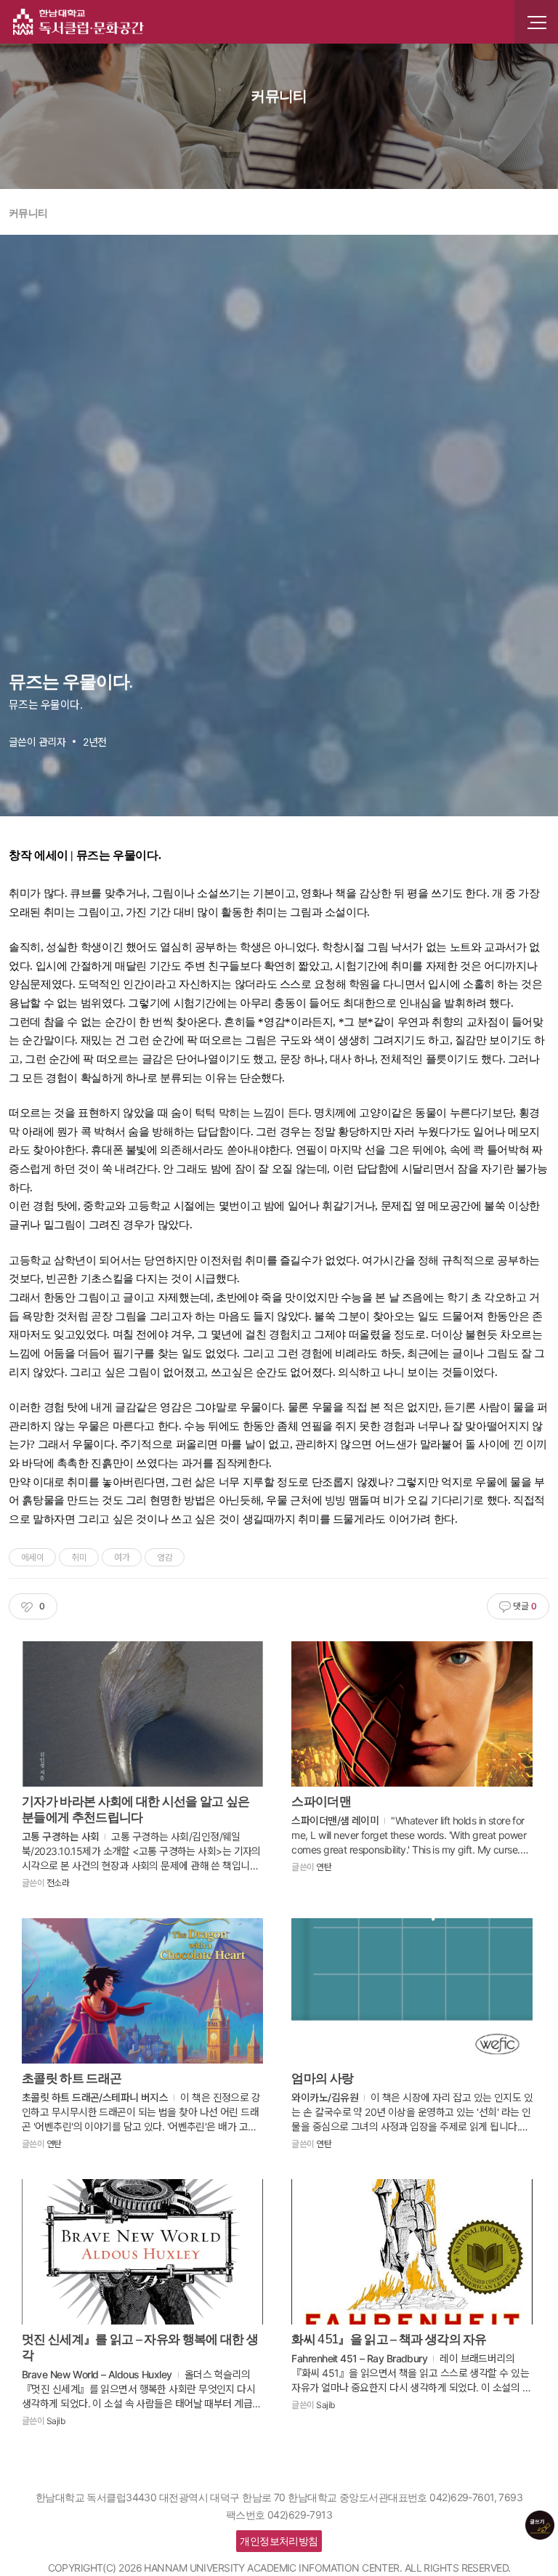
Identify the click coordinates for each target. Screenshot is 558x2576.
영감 (165, 1557)
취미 (79, 1557)
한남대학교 (78, 22)
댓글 (524, 1606)
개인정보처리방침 (279, 2541)
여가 (122, 1557)
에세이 (32, 1557)
